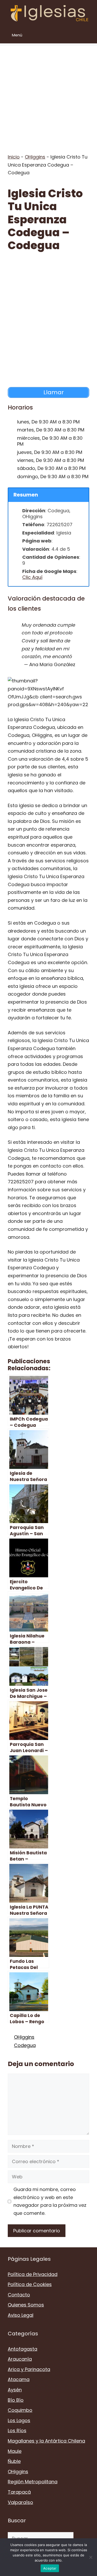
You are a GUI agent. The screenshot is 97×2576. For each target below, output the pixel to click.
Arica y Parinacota (29, 2369)
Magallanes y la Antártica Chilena (46, 2441)
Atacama (19, 2379)
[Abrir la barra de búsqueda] (89, 35)
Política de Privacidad (33, 2274)
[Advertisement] (48, 94)
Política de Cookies (30, 2284)
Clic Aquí (32, 577)
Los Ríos (17, 2431)
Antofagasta (23, 2349)
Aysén (15, 2390)
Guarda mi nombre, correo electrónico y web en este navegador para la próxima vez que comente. (50, 2201)
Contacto (19, 2295)
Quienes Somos (26, 2305)
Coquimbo (20, 2410)
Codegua (25, 2045)
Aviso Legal (21, 2315)
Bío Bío (16, 2400)
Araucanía (20, 2359)
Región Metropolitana (33, 2482)
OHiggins (35, 157)
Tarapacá (19, 2492)
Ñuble (14, 2461)
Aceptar (50, 2568)
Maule (15, 2451)
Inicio (14, 157)
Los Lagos (19, 2420)
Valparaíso (20, 2502)
